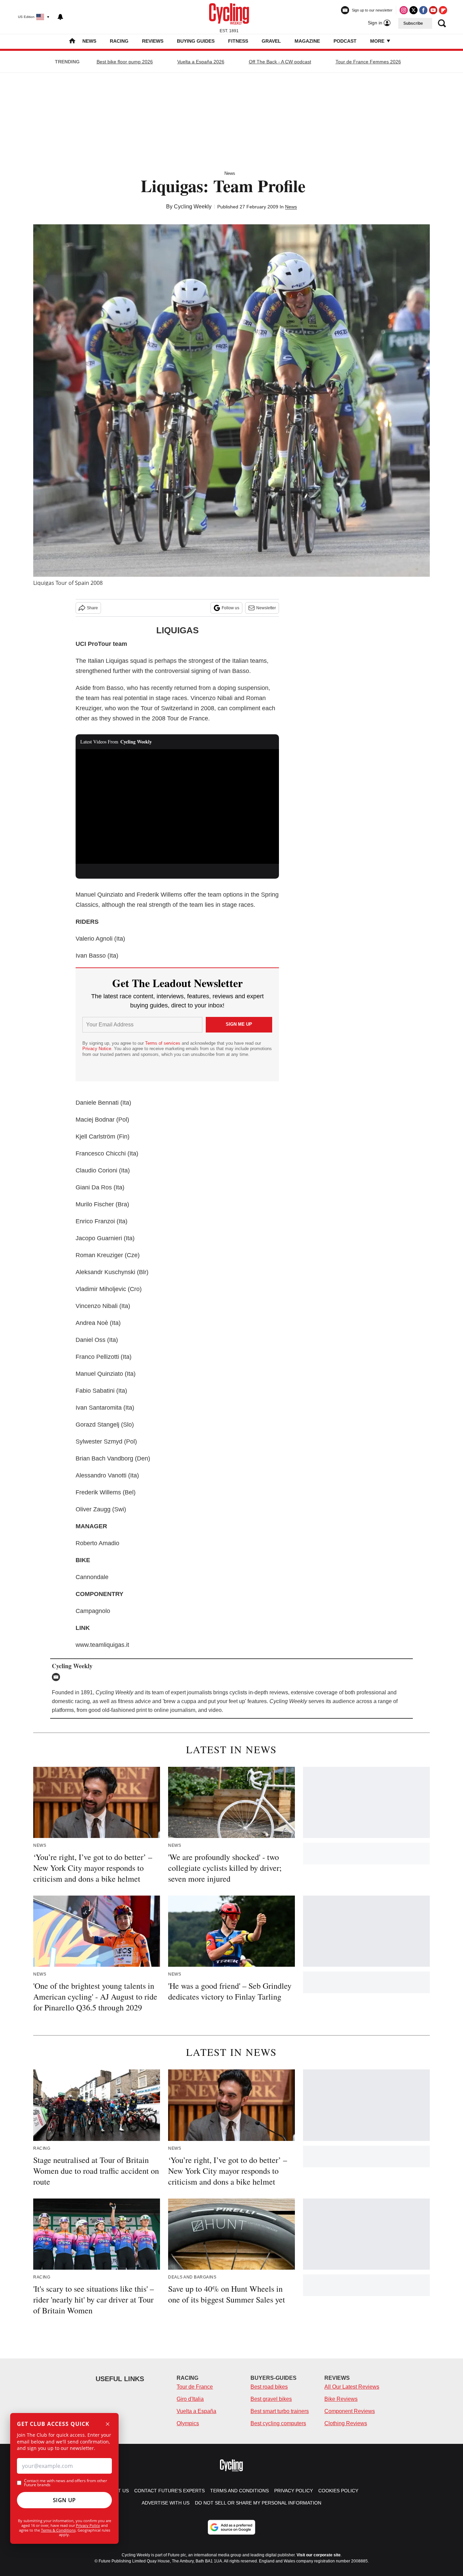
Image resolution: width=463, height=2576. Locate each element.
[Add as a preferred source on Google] (231, 2527)
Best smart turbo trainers (280, 2411)
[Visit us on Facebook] (423, 10)
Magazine (307, 41)
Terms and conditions (239, 2491)
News (89, 41)
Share (92, 608)
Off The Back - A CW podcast (280, 62)
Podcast (345, 41)
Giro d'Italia (190, 2399)
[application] (177, 806)
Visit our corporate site (319, 2555)
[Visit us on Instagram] (404, 10)
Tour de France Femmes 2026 (368, 62)
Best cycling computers (278, 2423)
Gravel (271, 41)
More (378, 41)
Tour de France (195, 2387)
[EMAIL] (58, 1677)
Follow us (230, 608)
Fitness (238, 41)
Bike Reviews (341, 2399)
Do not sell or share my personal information (258, 2503)
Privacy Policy (88, 2525)
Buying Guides (196, 41)
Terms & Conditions (58, 2530)
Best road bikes (269, 2387)
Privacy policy (294, 2491)
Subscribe (413, 23)
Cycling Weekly (193, 207)
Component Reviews (350, 2411)
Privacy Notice (97, 1049)
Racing (119, 41)
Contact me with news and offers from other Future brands (66, 2483)
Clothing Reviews (346, 2423)
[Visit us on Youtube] (433, 10)
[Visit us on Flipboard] (443, 10)
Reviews (153, 41)
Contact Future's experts (169, 2491)
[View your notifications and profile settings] (60, 17)
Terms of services (163, 1043)
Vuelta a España (196, 2411)
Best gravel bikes (271, 2399)
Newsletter (266, 608)
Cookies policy (338, 2491)
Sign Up (64, 2500)
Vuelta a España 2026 (201, 62)
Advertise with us (166, 2503)
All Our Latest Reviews (352, 2387)
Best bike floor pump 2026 (125, 62)
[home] (72, 42)
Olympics (188, 2423)
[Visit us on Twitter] (414, 10)
